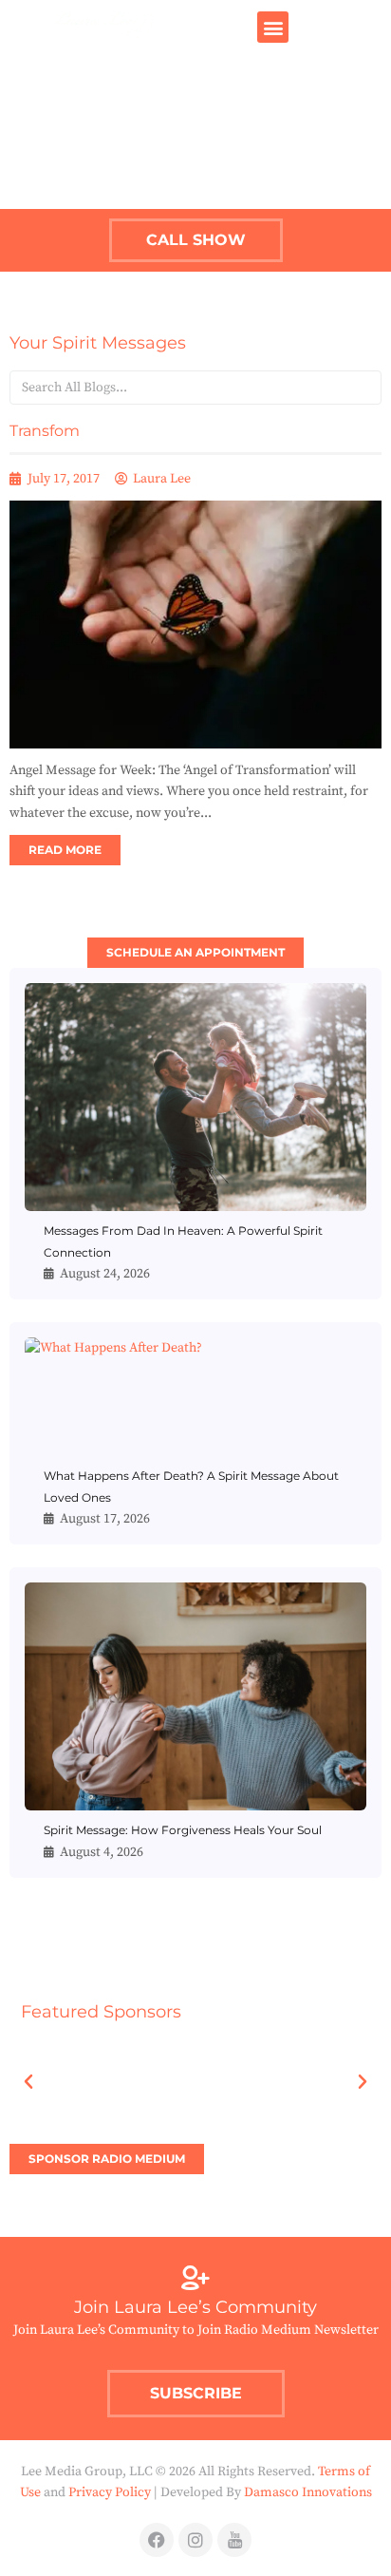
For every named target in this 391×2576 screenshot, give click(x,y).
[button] (273, 27)
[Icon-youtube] (234, 2540)
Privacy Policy (110, 2492)
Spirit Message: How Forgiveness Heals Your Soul (183, 1830)
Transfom (45, 431)
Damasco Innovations (308, 2492)
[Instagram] (195, 2540)
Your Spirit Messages (98, 343)
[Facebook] (157, 2540)
